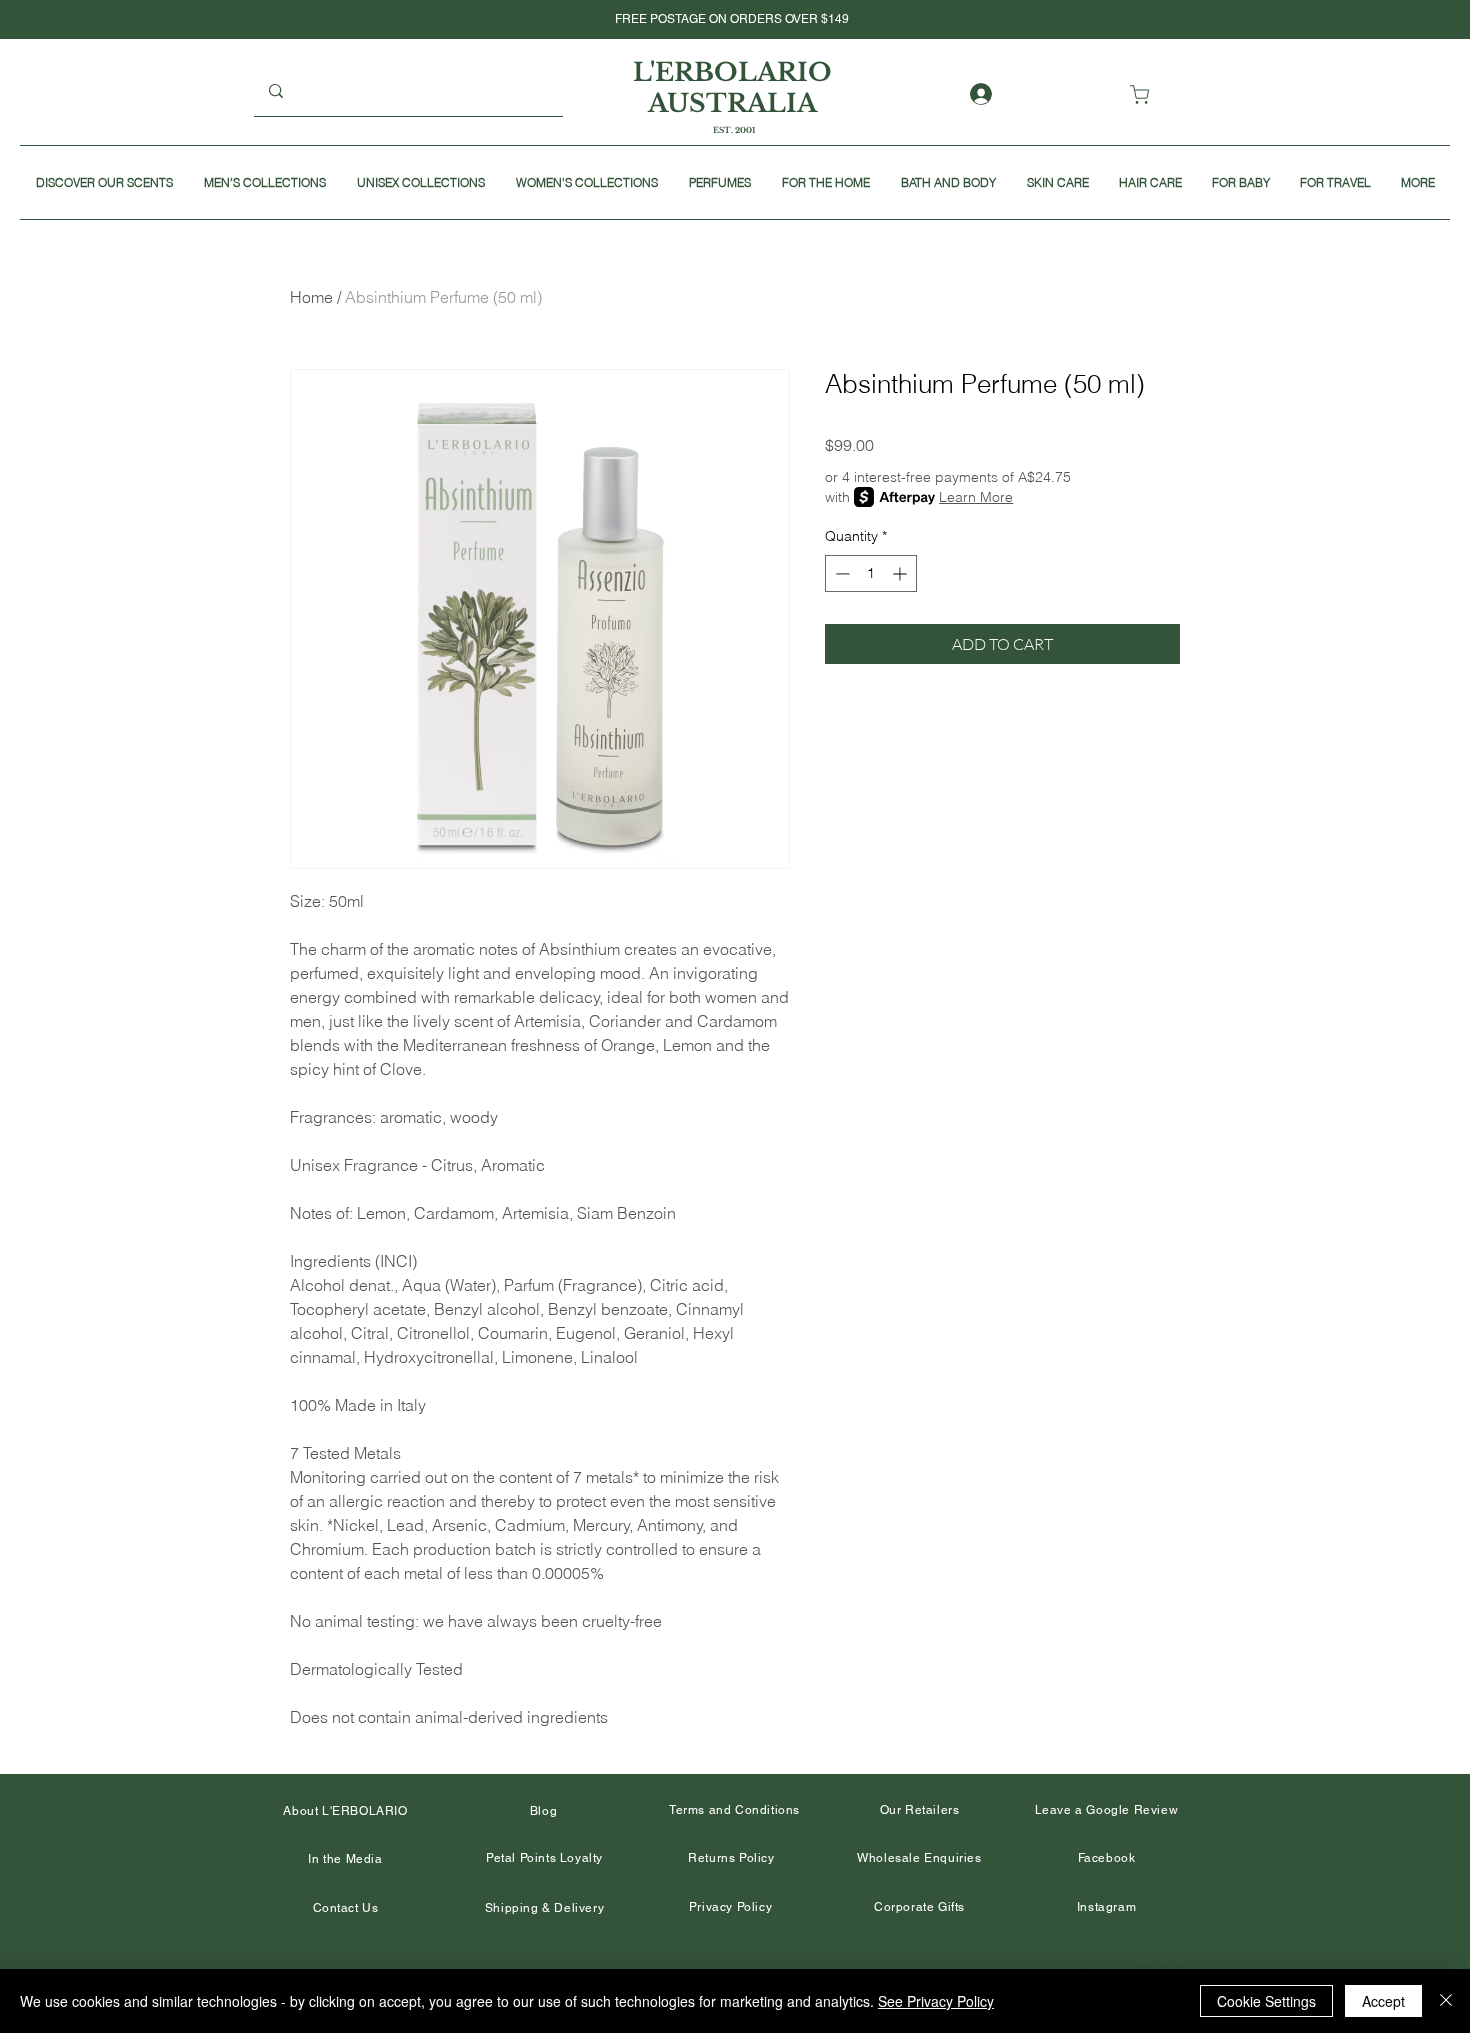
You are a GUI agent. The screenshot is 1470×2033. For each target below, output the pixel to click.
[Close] (1446, 2001)
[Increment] (901, 573)
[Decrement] (840, 573)
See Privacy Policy (936, 2001)
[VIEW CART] (1143, 94)
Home (311, 297)
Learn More (976, 497)
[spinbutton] (871, 573)
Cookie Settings (1266, 2001)
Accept (1383, 2001)
